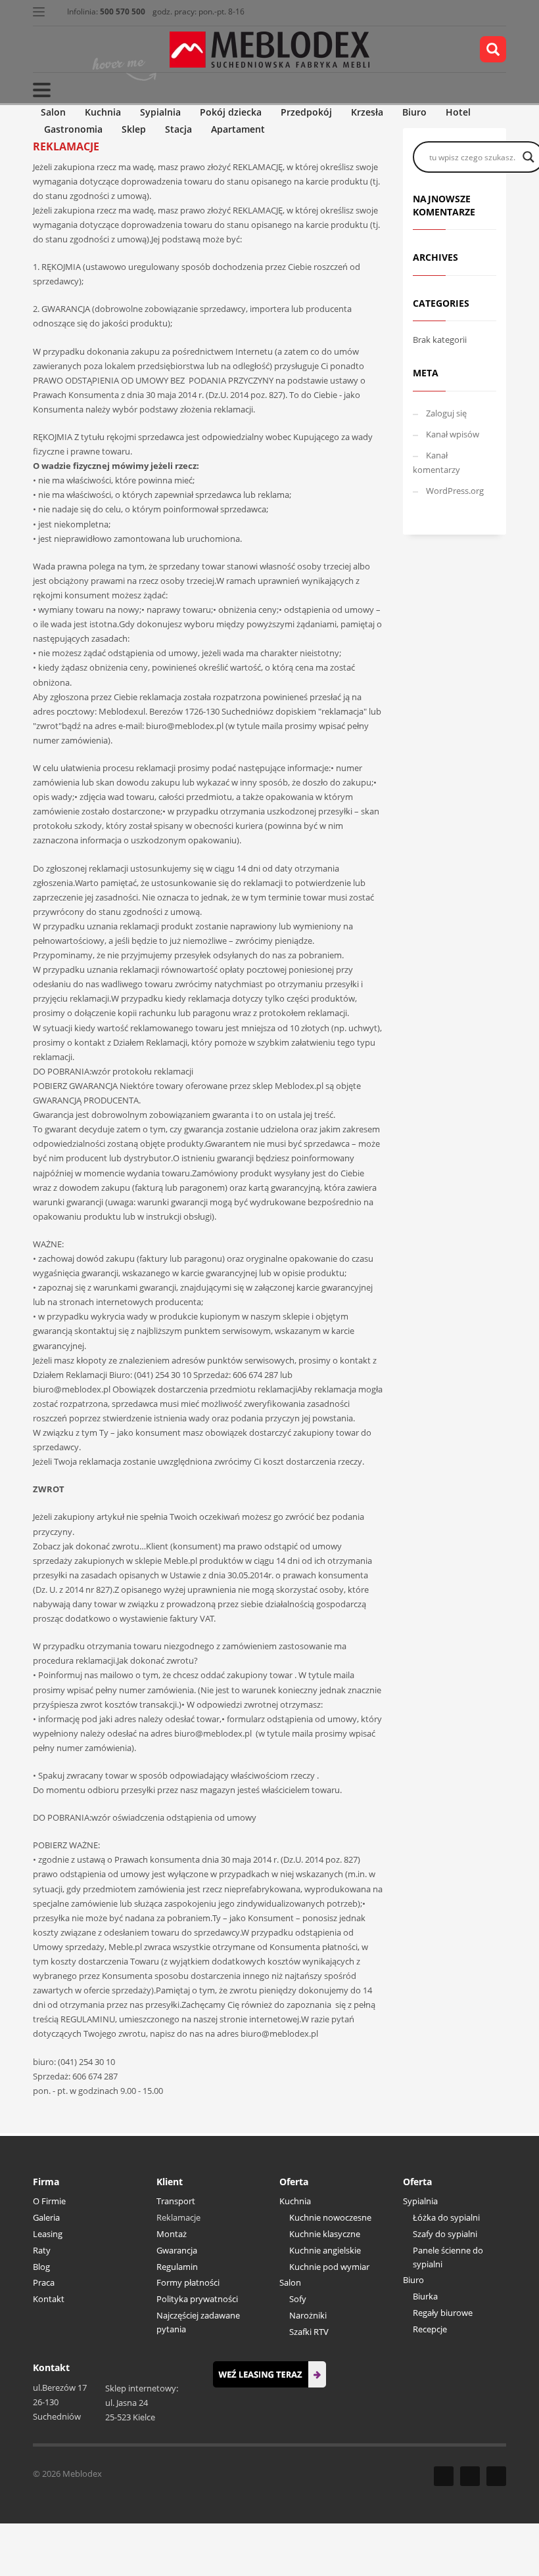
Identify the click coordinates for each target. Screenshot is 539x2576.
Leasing (48, 2234)
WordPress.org (455, 491)
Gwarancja (177, 2250)
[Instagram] (82, 49)
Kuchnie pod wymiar (329, 2267)
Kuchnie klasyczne (325, 2234)
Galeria (46, 2217)
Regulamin (177, 2267)
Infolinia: (106, 11)
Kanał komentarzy (436, 462)
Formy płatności (188, 2282)
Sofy (298, 2299)
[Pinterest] (62, 49)
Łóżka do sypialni (446, 2217)
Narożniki (308, 2315)
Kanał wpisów (453, 434)
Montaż (172, 2234)
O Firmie (49, 2201)
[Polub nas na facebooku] (444, 2476)
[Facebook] (43, 49)
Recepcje (430, 2329)
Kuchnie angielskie (325, 2250)
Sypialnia (420, 2201)
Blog (41, 2267)
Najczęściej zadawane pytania (198, 2322)
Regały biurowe (443, 2313)
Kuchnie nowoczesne (330, 2217)
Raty (42, 2250)
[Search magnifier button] (528, 157)
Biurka (425, 2296)
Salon (290, 2282)
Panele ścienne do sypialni (448, 2257)
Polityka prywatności (197, 2299)
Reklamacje (178, 2217)
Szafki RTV (309, 2332)
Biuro (413, 2280)
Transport (176, 2201)
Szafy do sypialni (445, 2234)
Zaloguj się (446, 413)
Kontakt (49, 2299)
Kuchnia (295, 2201)
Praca (44, 2282)
